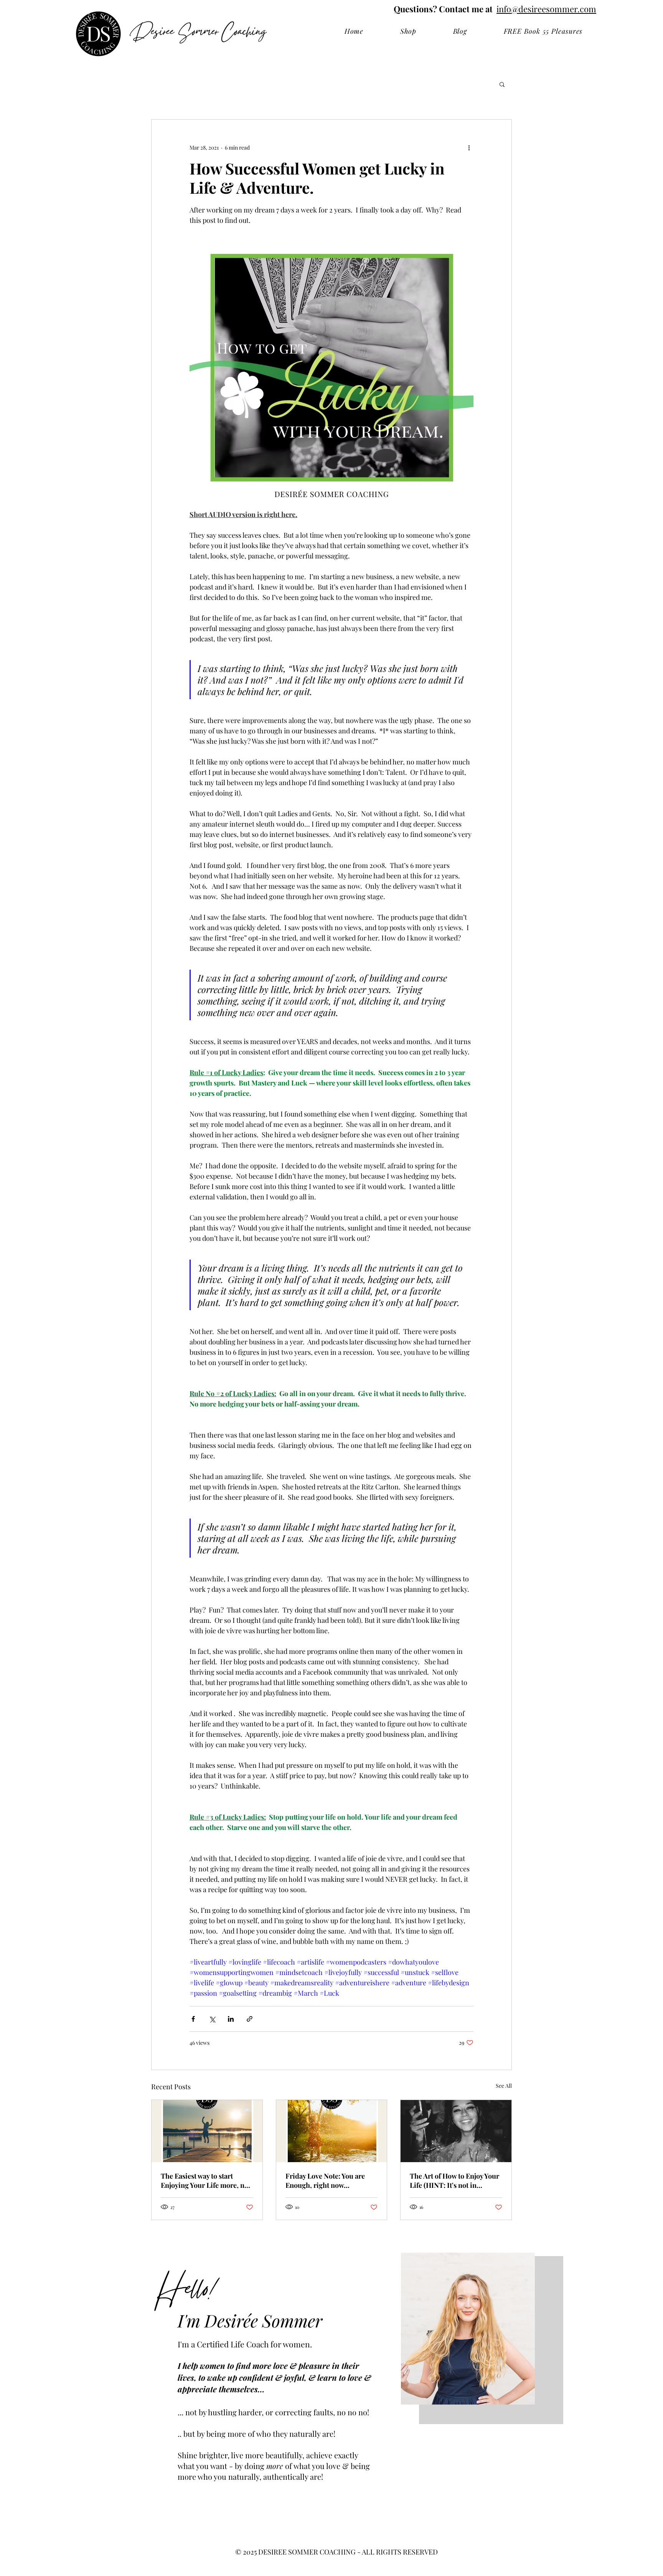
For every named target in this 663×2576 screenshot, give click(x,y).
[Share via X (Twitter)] (212, 2019)
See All (504, 2086)
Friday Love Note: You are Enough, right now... (325, 2181)
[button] (502, 84)
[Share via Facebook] (193, 2019)
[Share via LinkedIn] (231, 2019)
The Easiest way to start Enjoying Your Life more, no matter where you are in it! (205, 2181)
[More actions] (469, 147)
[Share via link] (250, 2019)
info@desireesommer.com (546, 9)
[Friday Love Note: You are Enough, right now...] (332, 2131)
